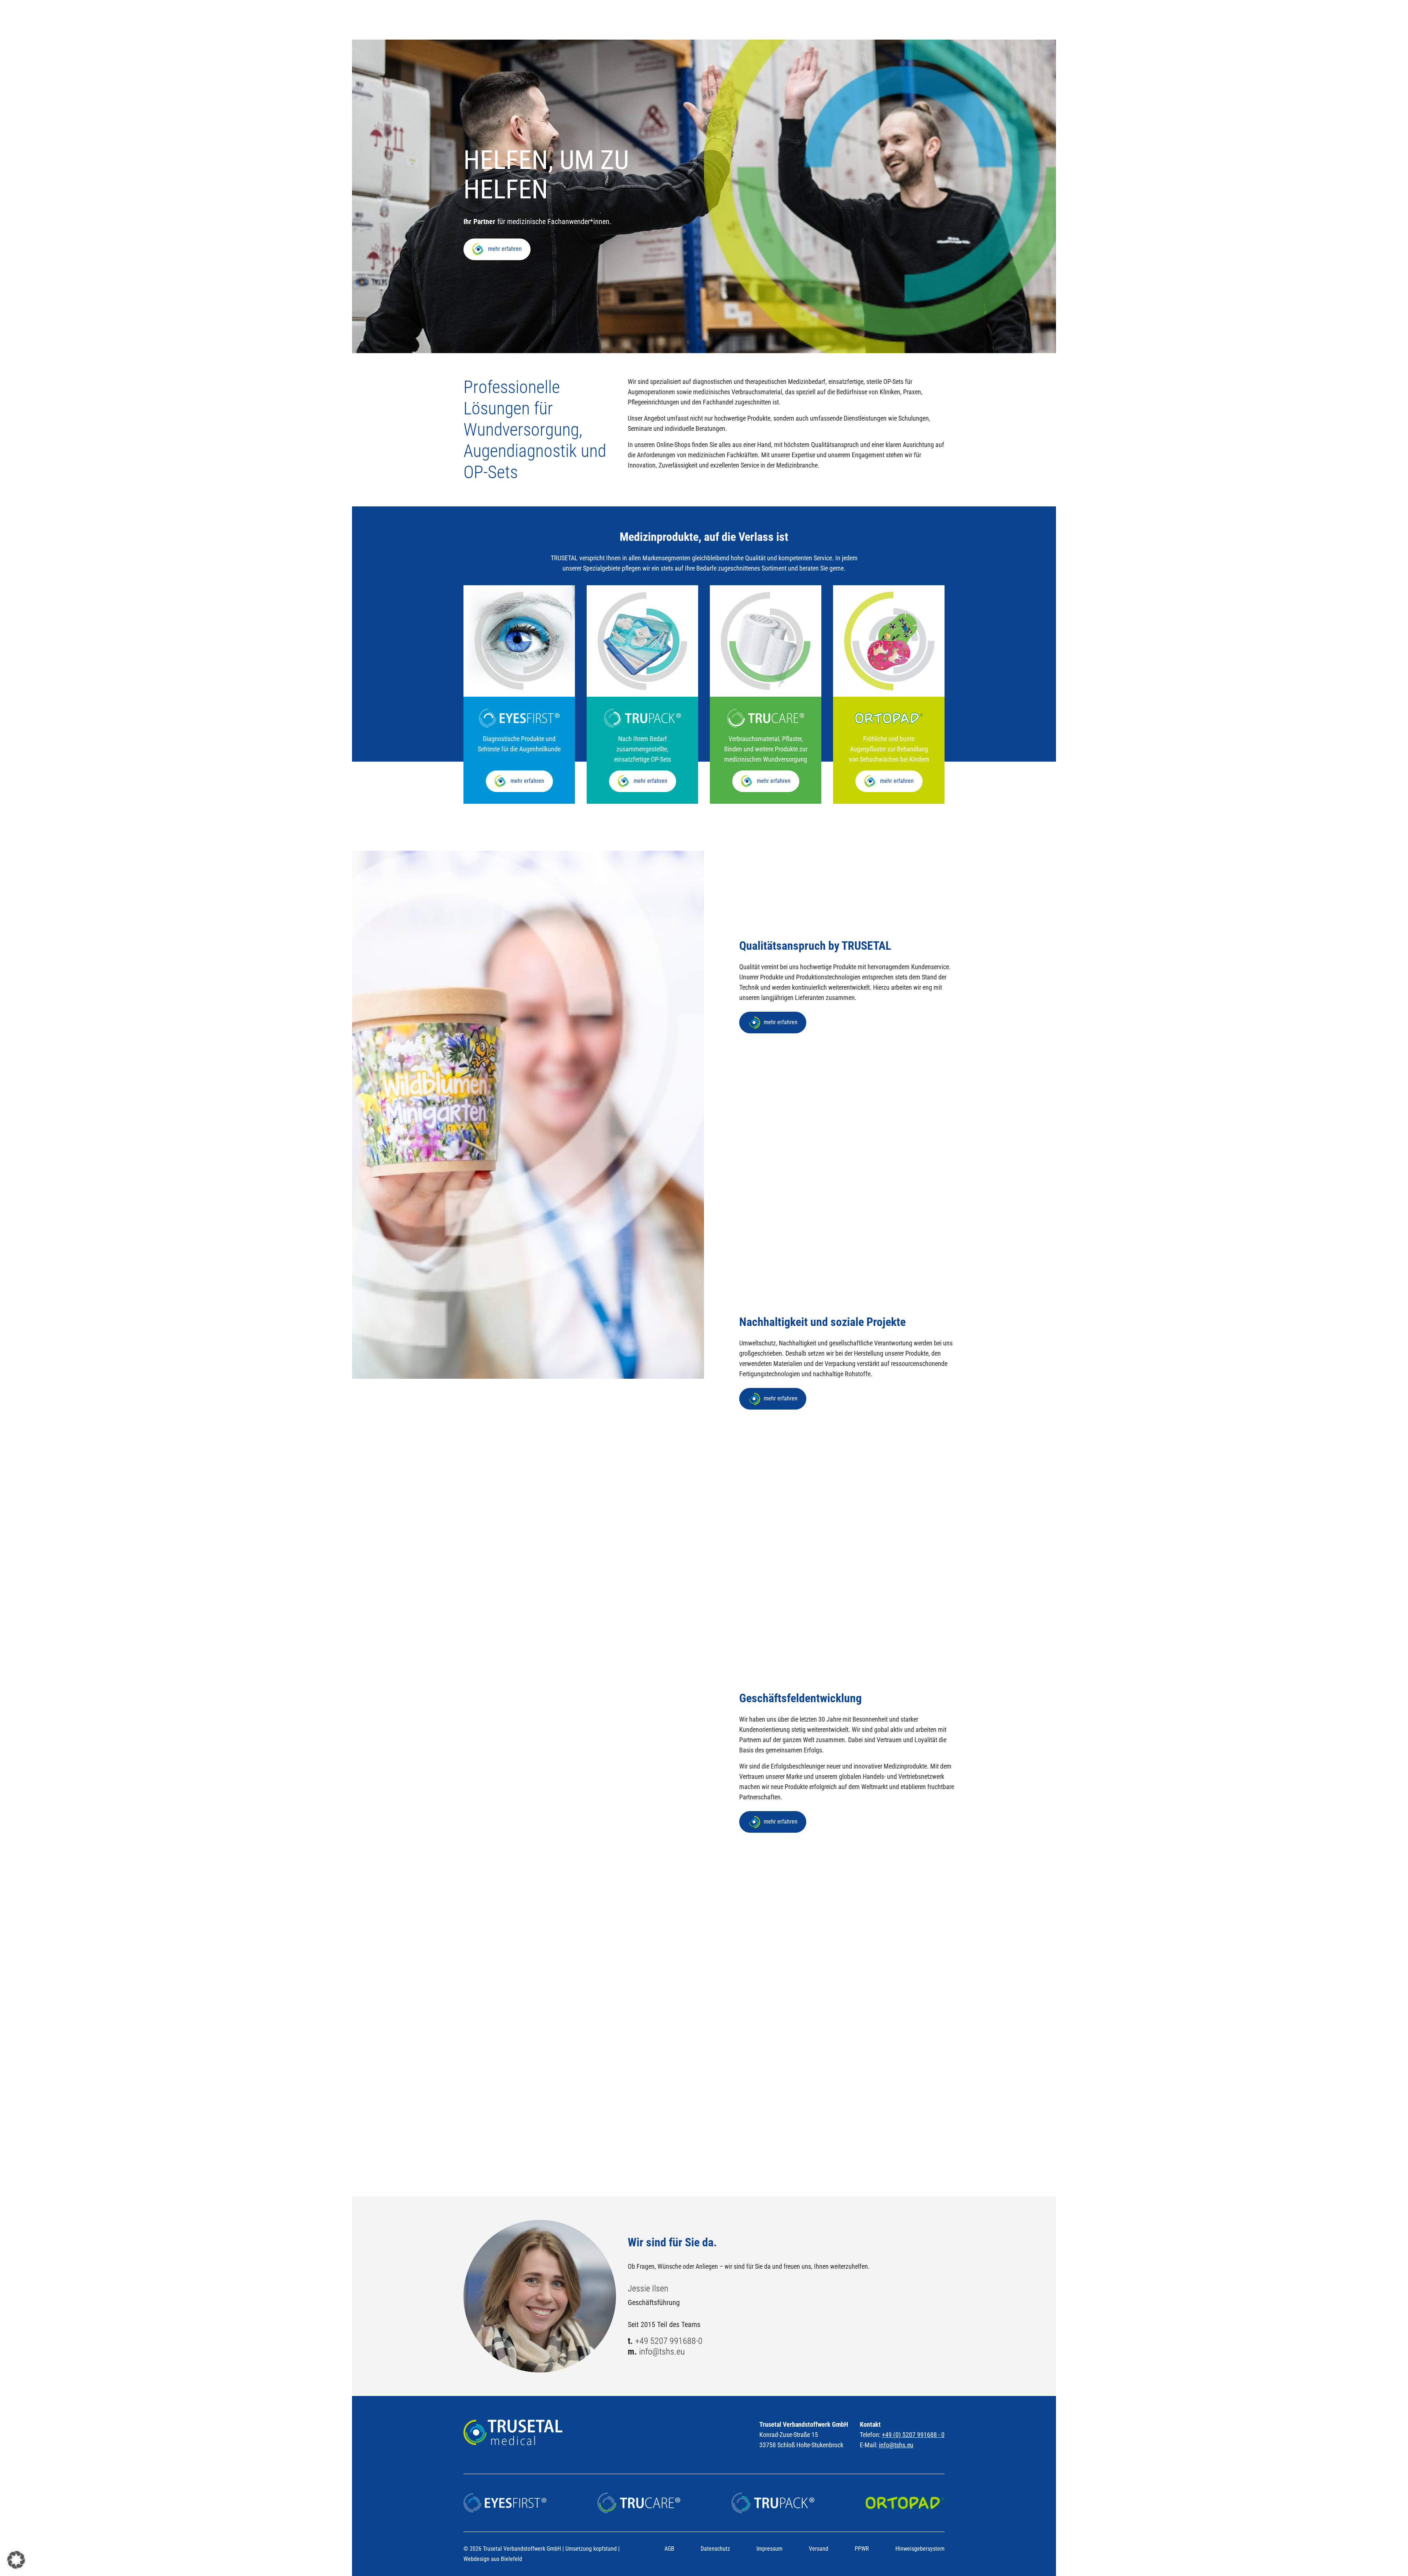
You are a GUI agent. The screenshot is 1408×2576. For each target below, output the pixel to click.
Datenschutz (715, 2549)
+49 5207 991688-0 (669, 2341)
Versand (819, 2549)
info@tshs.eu (662, 2352)
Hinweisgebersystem (920, 2549)
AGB (669, 2549)
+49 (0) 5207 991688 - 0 (913, 2435)
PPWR (862, 2549)
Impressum (769, 2549)
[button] (16, 2560)
